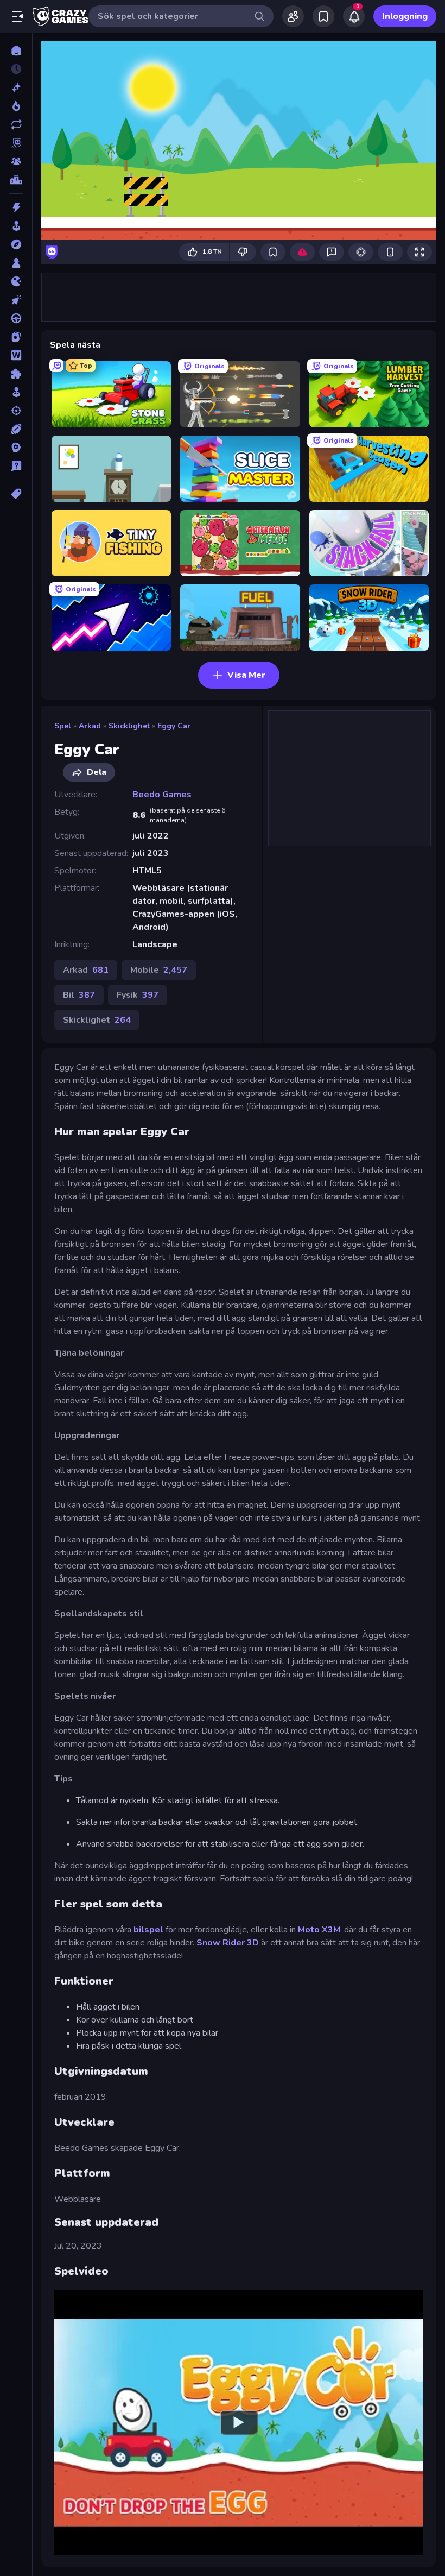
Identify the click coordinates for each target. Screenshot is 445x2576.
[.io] (16, 281)
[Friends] (293, 16)
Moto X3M (319, 1930)
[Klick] (16, 300)
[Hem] (16, 51)
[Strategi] (16, 448)
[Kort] (16, 337)
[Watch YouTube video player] (239, 2422)
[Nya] (16, 87)
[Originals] (16, 143)
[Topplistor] (16, 180)
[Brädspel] (16, 263)
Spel (63, 726)
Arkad (90, 726)
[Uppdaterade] (16, 124)
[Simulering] (16, 392)
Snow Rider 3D (228, 1943)
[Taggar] (16, 494)
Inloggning (405, 16)
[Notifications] (354, 16)
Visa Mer (246, 675)
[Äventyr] (16, 244)
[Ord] (16, 355)
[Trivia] (16, 466)
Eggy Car (174, 726)
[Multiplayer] (16, 161)
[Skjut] (16, 411)
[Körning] (16, 318)
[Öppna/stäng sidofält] (17, 16)
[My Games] (323, 16)
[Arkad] (16, 226)
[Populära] (16, 106)
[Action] (16, 207)
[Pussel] (16, 374)
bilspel (148, 1930)
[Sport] (16, 429)
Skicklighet (129, 726)
